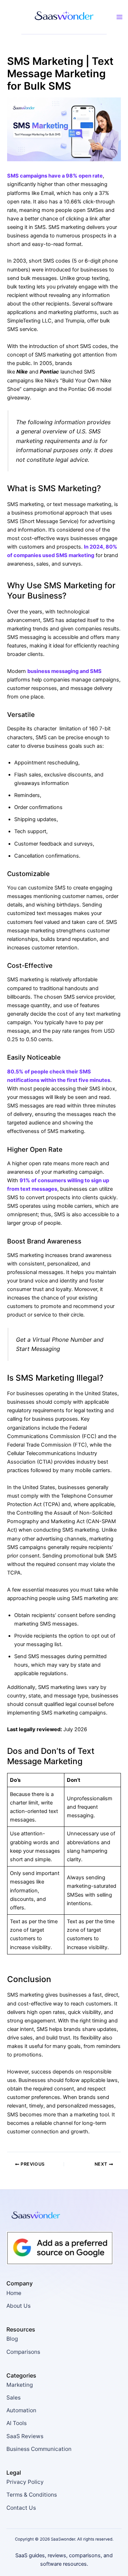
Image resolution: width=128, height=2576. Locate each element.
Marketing (20, 2385)
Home (14, 2293)
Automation (21, 2410)
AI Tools (17, 2423)
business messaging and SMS (65, 671)
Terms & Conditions (32, 2495)
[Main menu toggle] (119, 17)
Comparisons (23, 2352)
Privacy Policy (25, 2482)
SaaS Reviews (25, 2436)
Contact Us (21, 2508)
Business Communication (39, 2449)
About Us (18, 2306)
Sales (14, 2398)
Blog (12, 2339)
